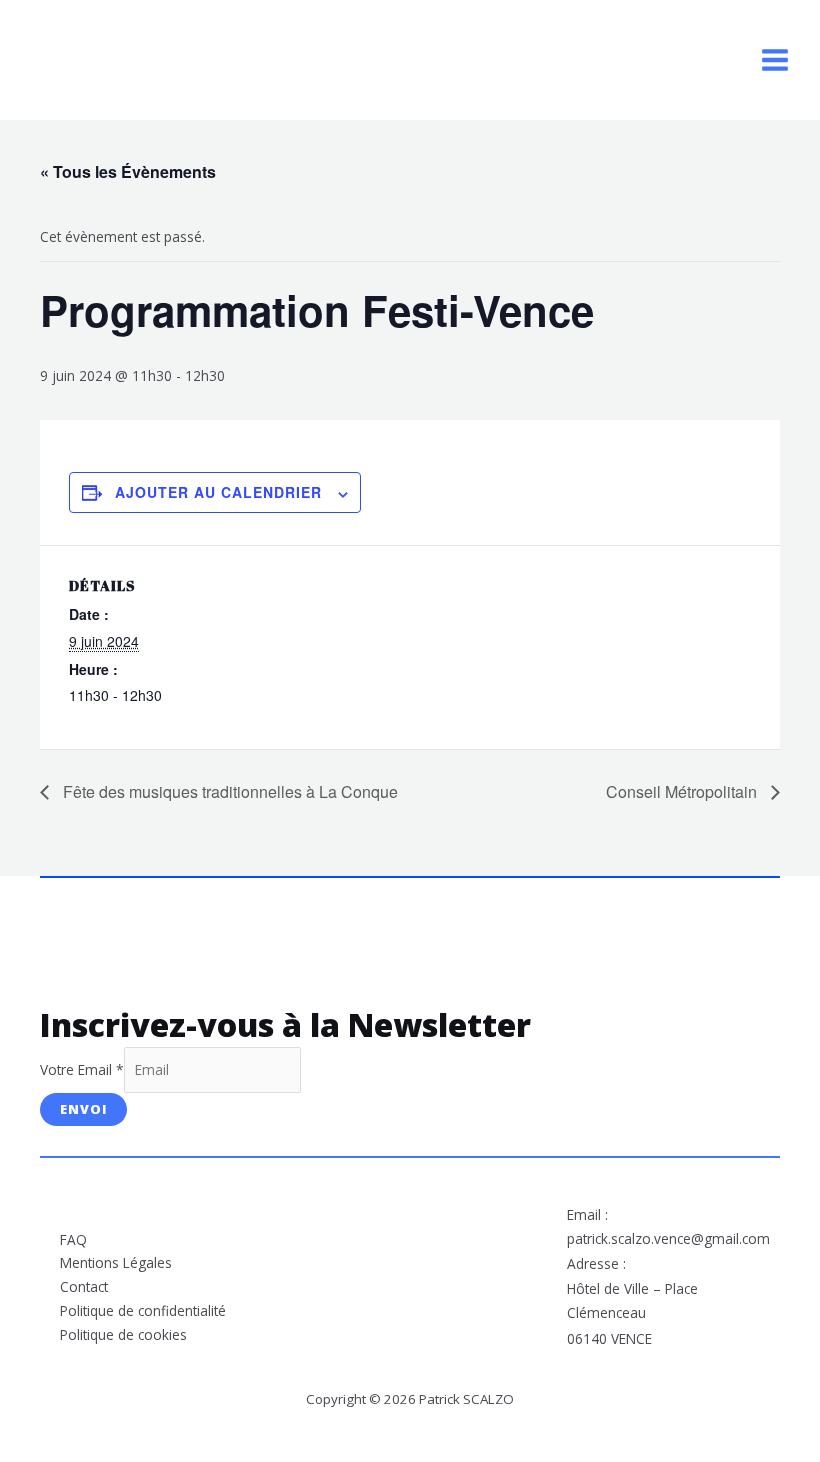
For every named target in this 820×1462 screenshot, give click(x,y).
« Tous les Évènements (128, 171)
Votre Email (82, 1069)
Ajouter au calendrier (218, 492)
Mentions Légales (116, 1262)
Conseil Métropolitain (683, 791)
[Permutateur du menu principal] (775, 60)
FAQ (73, 1239)
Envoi (83, 1109)
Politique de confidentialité (143, 1310)
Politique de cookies (123, 1334)
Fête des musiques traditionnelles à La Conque (228, 791)
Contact (84, 1286)
